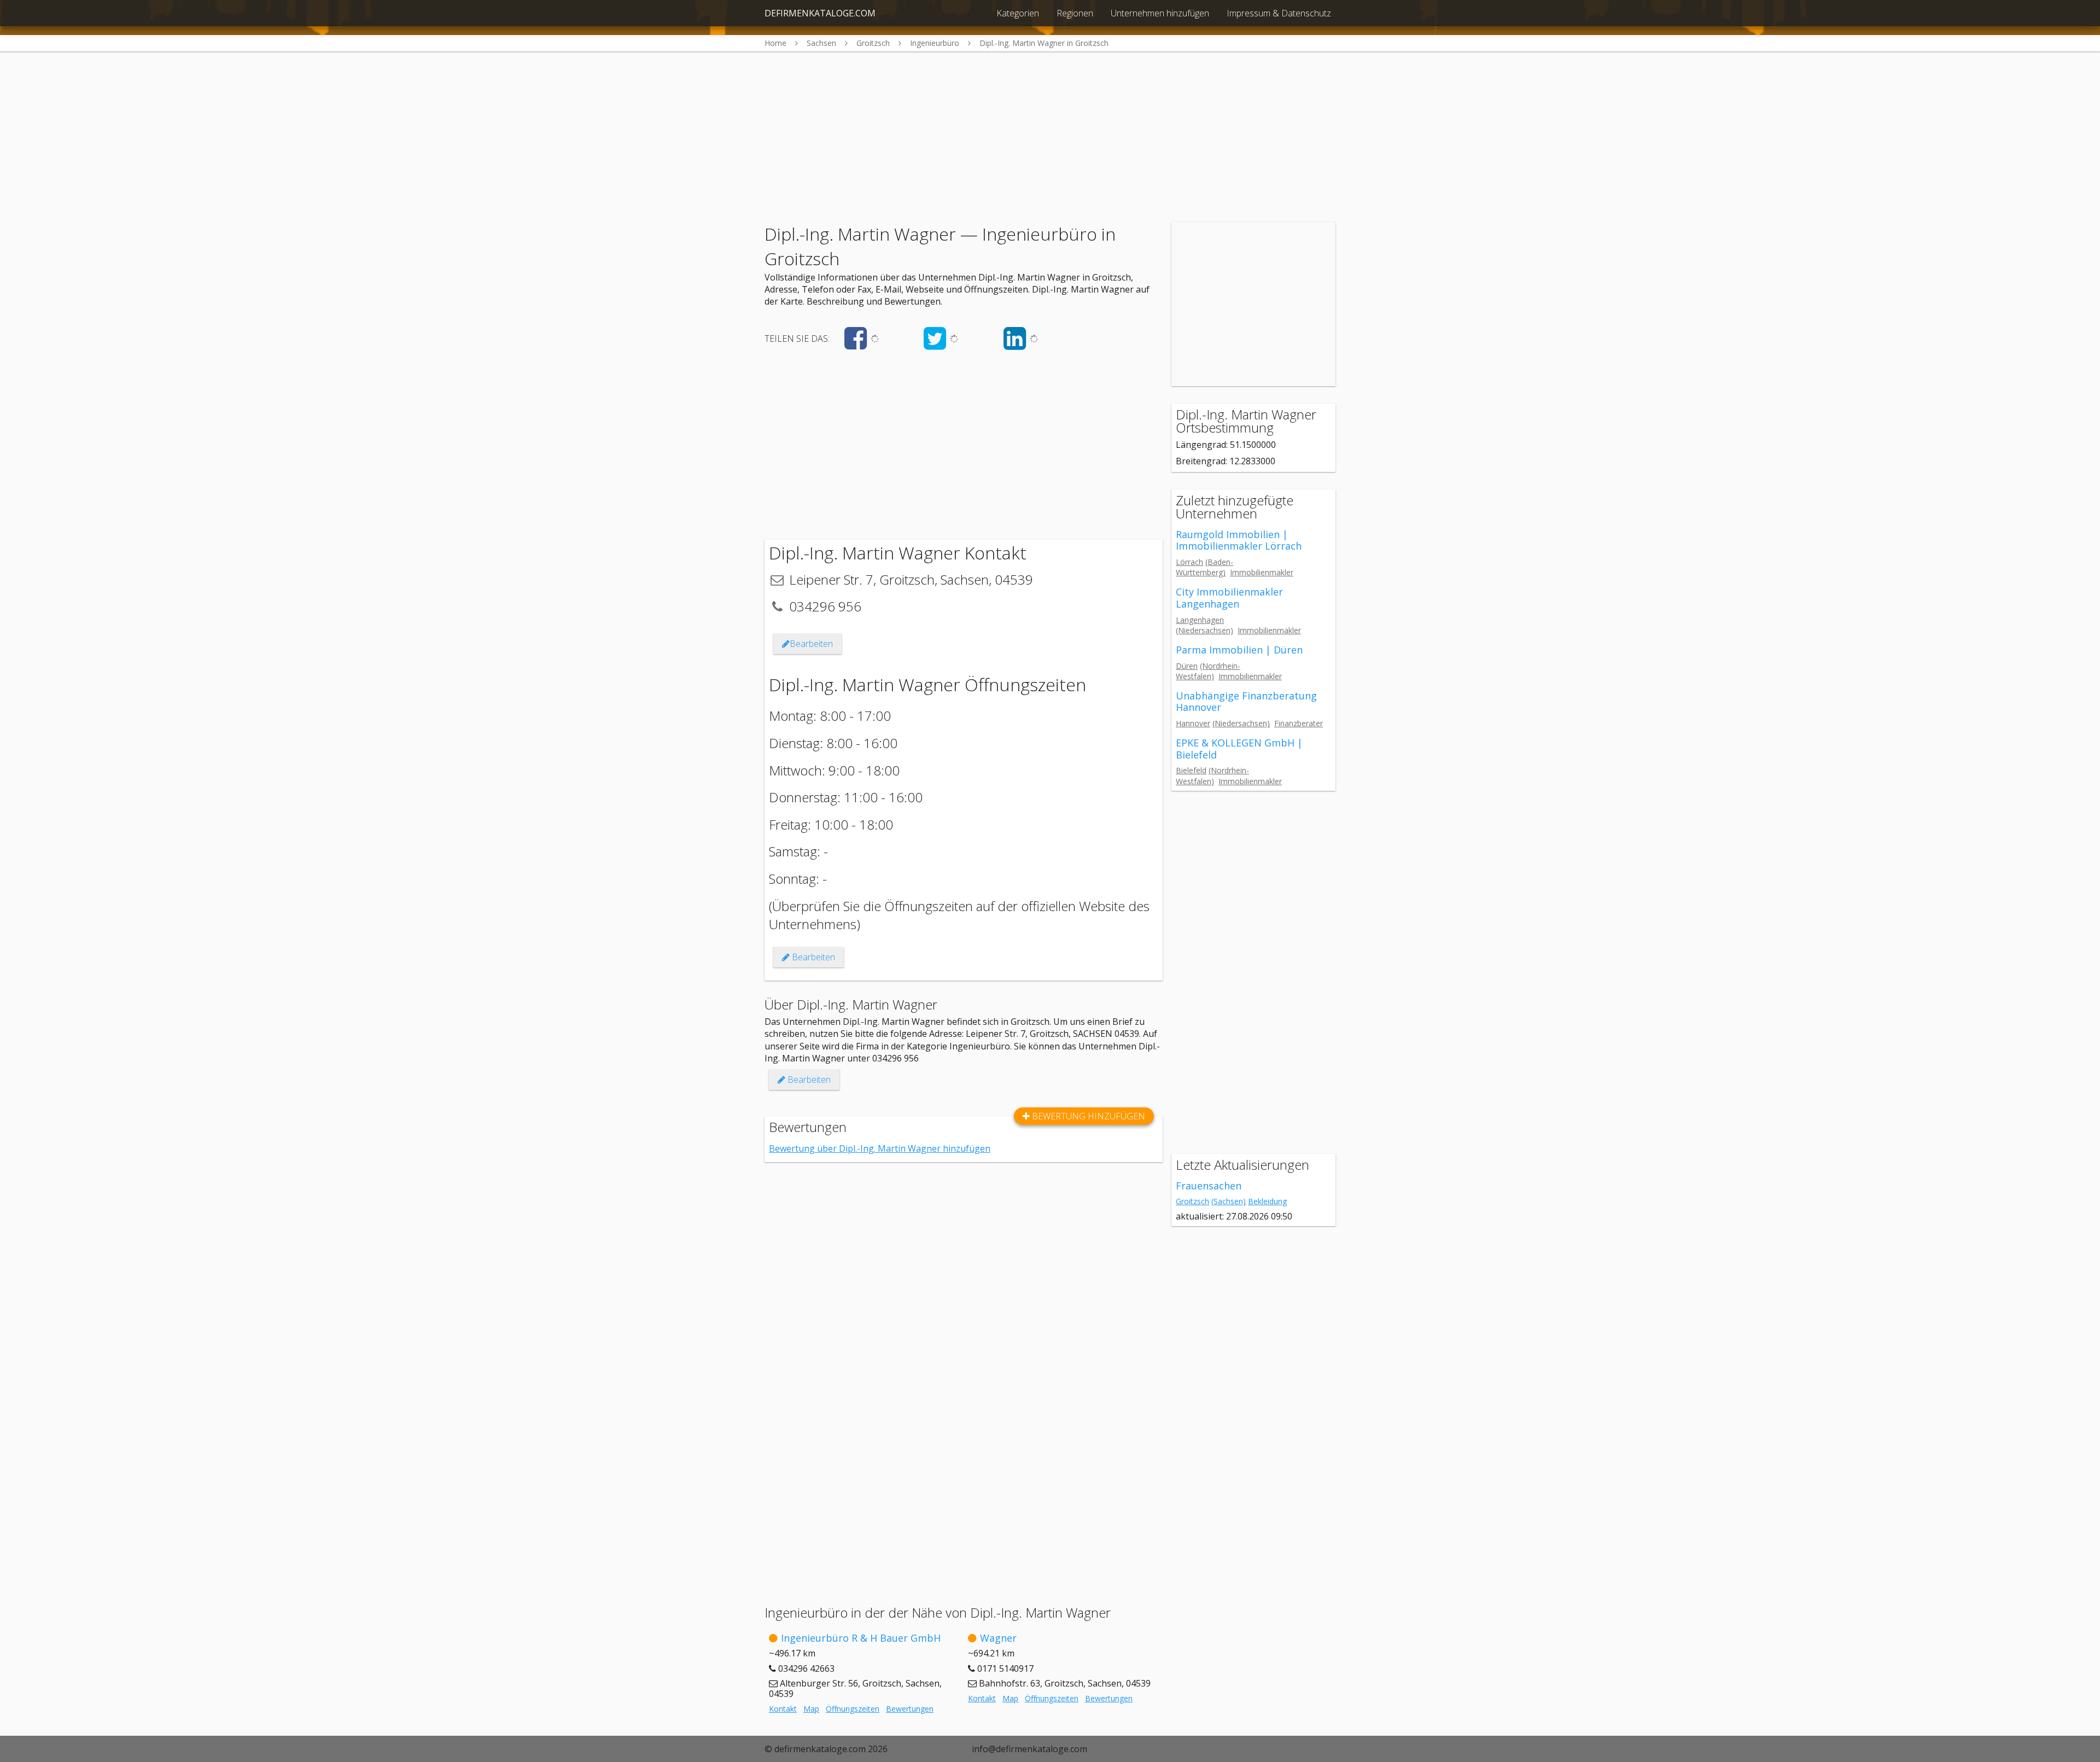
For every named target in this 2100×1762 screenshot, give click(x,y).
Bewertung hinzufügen (1087, 1116)
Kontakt (783, 1709)
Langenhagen (1200, 620)
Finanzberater (1299, 723)
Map (811, 1709)
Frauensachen (1209, 1186)
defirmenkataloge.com (820, 13)
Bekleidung (1267, 1201)
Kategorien (1018, 13)
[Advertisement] (1050, 128)
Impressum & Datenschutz (1279, 13)
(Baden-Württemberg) (1204, 567)
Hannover (1193, 723)
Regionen (1075, 13)
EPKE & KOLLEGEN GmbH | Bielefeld (1239, 749)
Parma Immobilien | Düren (1239, 650)
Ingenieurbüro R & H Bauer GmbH (861, 1638)
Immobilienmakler (1262, 572)
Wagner (998, 1638)
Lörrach (1189, 562)
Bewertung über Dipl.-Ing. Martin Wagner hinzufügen (880, 1148)
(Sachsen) (1229, 1201)
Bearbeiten (811, 644)
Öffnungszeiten (853, 1709)
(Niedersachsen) (1204, 630)
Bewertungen (910, 1709)
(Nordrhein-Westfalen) (1208, 671)
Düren (1187, 666)
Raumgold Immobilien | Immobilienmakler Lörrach (1239, 540)
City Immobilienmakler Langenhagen (1229, 598)
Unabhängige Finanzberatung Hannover (1246, 702)
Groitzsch (1192, 1201)
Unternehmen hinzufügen (1160, 13)
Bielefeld (1191, 770)
